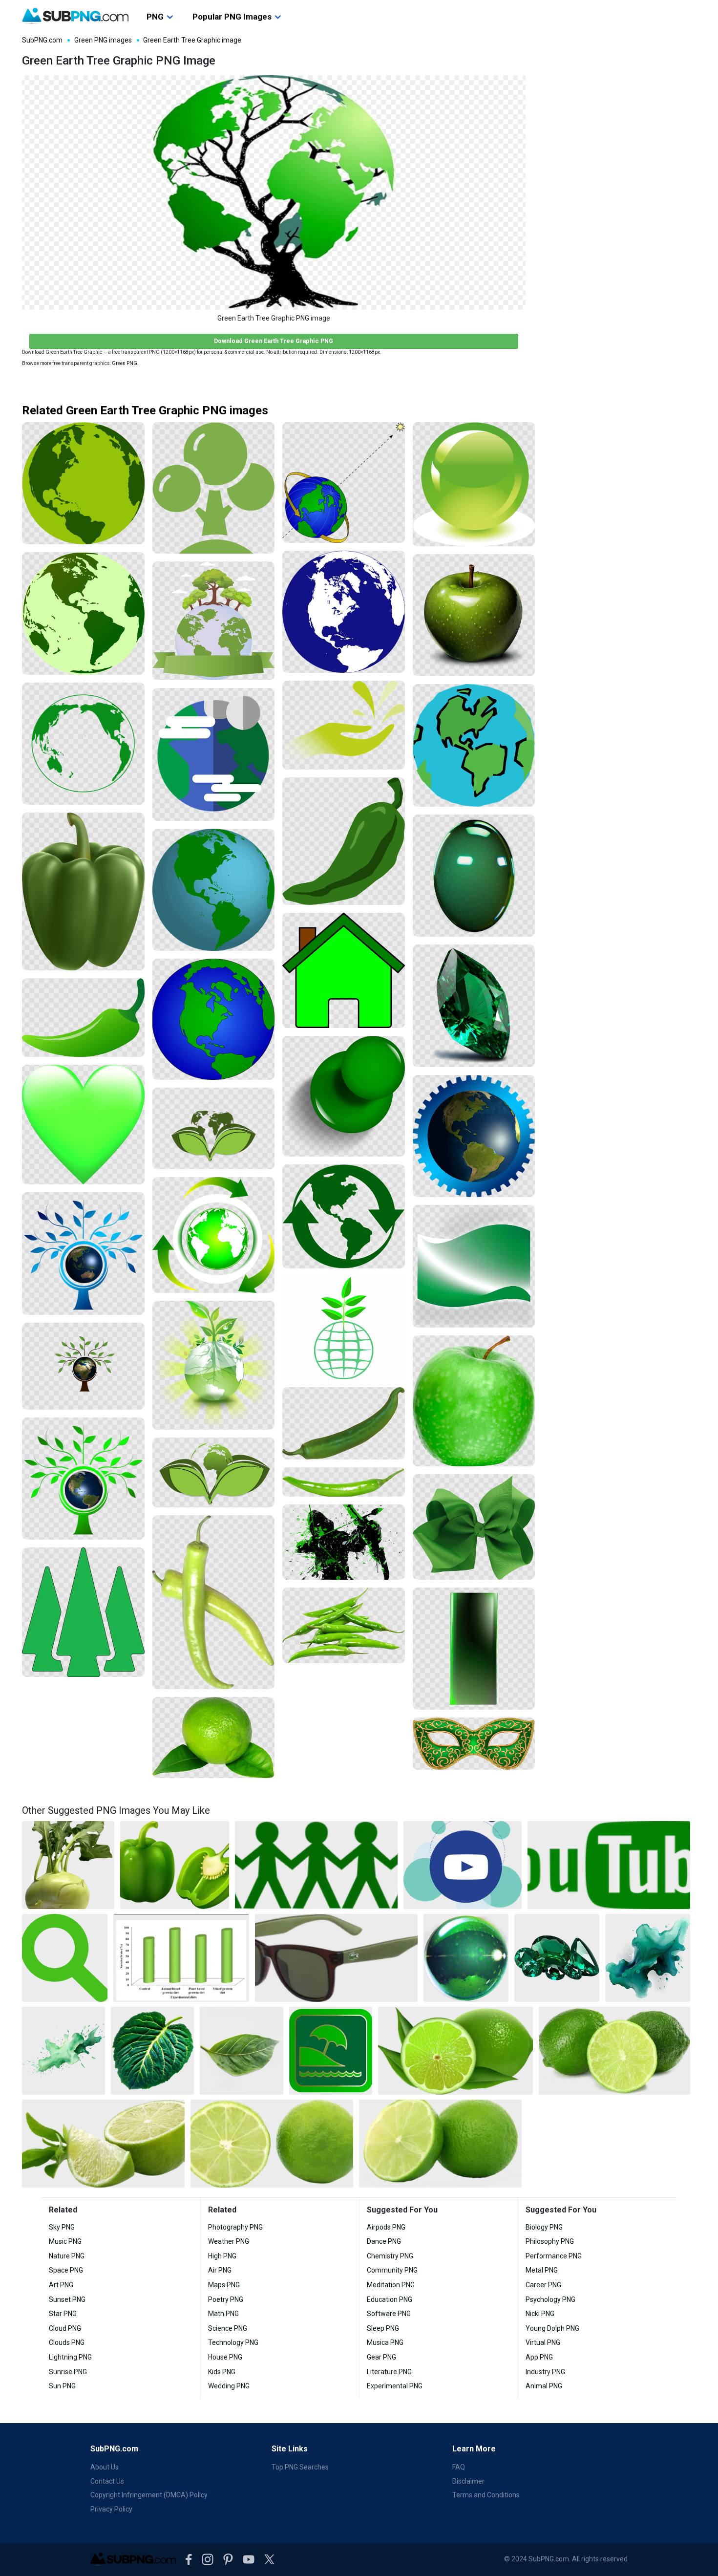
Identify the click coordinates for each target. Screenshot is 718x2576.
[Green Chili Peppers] (214, 1602)
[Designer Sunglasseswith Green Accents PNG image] (336, 1958)
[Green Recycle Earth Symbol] (344, 1216)
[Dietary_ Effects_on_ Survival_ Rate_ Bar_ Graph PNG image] (181, 1958)
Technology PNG (233, 2342)
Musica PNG (385, 2342)
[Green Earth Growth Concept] (344, 1328)
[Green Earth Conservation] (214, 621)
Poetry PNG (226, 2299)
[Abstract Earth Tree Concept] (83, 1254)
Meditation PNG (391, 2285)
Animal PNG (544, 2386)
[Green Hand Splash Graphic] (344, 725)
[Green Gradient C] (474, 1649)
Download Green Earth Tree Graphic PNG (274, 341)
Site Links (290, 2449)
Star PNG (63, 2314)
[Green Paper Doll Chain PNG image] (316, 1865)
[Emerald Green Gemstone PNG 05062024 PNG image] (557, 1958)
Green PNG (125, 363)
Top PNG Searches (300, 2467)
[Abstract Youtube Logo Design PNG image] (463, 1865)
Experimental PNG (395, 2386)
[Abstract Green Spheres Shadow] (344, 1096)
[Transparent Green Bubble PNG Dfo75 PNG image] (466, 1958)
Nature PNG (67, 2256)
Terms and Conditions (486, 2495)
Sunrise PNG (68, 2372)
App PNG (539, 2357)
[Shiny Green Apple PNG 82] (474, 615)
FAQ (459, 2467)
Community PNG (392, 2270)
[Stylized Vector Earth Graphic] (474, 745)
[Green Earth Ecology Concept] (214, 1365)
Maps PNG (224, 2285)
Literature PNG (389, 2372)
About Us (105, 2467)
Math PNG (223, 2314)
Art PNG (61, 2285)
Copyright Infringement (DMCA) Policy (149, 2495)
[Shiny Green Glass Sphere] (474, 484)
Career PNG (543, 2285)
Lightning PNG (70, 2357)
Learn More (474, 2449)
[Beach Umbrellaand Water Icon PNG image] (331, 2051)
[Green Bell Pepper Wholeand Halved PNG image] (175, 1865)
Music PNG (65, 2241)
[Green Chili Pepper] (344, 1423)
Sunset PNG (67, 2299)
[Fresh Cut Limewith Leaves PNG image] (103, 2144)
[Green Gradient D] (474, 1266)
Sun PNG (62, 2386)
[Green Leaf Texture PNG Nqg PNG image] (152, 2051)
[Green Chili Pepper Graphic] (83, 1018)
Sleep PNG (383, 2328)
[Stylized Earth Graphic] (214, 754)
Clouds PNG (67, 2342)
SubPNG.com (42, 40)
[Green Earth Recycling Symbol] (214, 1235)
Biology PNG (544, 2227)
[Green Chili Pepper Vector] (344, 841)
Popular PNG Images (232, 17)
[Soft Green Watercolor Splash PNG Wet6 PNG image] (648, 1958)
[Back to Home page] (75, 16)
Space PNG (66, 2270)
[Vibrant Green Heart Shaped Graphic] (83, 1125)
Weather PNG (229, 2241)
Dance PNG (384, 2241)
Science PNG (228, 2328)
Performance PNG (554, 2256)
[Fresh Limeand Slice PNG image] (455, 2051)
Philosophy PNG (550, 2241)
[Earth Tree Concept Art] (83, 1366)
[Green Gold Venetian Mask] (474, 1744)
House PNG (225, 2357)
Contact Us (107, 2481)
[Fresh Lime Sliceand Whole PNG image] (440, 2144)
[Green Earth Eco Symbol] (214, 1128)
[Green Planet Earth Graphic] (83, 613)
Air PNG (220, 2270)
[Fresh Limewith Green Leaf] (214, 1738)
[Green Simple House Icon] (344, 970)
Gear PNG (381, 2357)
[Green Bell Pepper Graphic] (83, 891)
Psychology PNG (550, 2299)
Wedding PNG (229, 2386)
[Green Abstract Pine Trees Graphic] (83, 1612)
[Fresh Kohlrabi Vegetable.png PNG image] (68, 1865)
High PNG (222, 2256)
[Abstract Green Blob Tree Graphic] (214, 488)
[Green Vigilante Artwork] (344, 1542)
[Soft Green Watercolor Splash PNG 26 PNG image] (63, 2051)
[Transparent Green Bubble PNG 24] (474, 876)
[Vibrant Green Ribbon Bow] (474, 1527)
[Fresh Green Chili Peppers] (344, 1625)
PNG (155, 17)
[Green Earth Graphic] (83, 483)
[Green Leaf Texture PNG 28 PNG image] (241, 2051)
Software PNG (389, 2314)
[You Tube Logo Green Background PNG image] (609, 1865)
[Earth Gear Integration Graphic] (474, 1136)
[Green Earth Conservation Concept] (214, 1472)
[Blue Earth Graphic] (344, 612)
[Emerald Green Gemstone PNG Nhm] (474, 1006)
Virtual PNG (543, 2342)
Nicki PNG (540, 2314)
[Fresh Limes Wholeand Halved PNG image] (614, 2051)
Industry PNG (545, 2372)
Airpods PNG (386, 2227)
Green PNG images (103, 40)
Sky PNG (62, 2227)
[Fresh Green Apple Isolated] (474, 1401)
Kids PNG (222, 2372)
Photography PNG (235, 2227)
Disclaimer (468, 2481)
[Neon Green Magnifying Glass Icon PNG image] (65, 1958)
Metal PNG (542, 2270)
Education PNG (390, 2299)
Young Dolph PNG (552, 2328)
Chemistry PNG (390, 2256)
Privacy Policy (111, 2509)
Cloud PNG (65, 2328)
